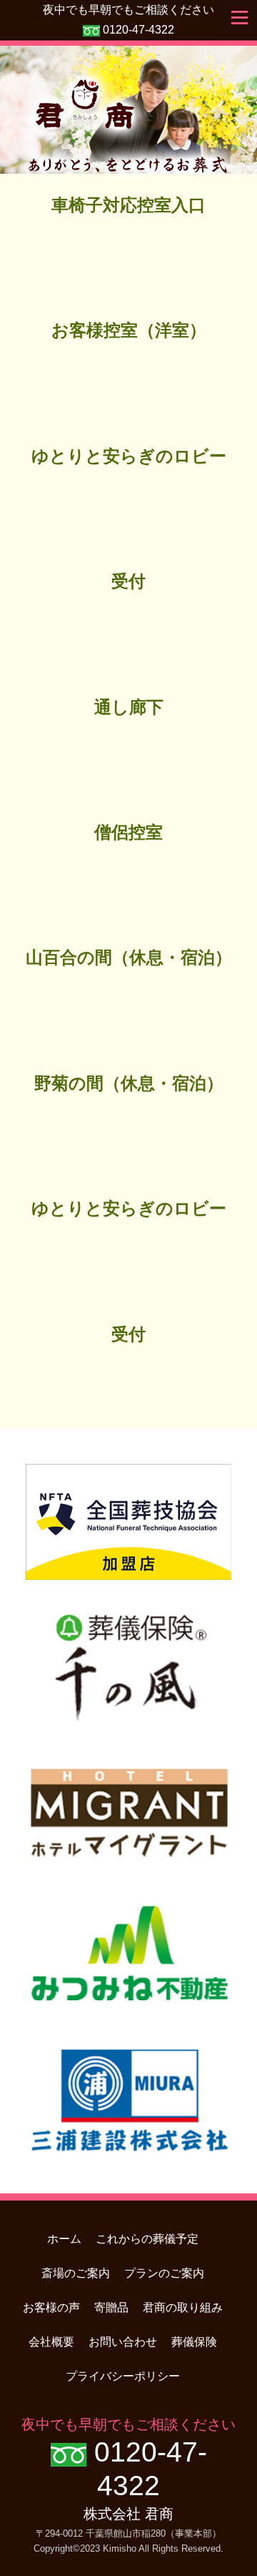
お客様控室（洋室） (129, 330)
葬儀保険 (194, 2342)
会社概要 (51, 2342)
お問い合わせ (123, 2342)
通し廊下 (129, 707)
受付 (128, 581)
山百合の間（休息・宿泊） (129, 958)
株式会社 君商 (128, 2514)
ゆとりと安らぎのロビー (129, 456)
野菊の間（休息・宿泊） (129, 1083)
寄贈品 (111, 2307)
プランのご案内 (164, 2273)
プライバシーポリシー (123, 2376)
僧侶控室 (128, 832)
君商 (128, 110)
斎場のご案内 (76, 2273)
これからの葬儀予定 (147, 2239)
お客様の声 (51, 2307)
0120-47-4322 (138, 30)
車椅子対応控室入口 (128, 205)
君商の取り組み (183, 2307)
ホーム (64, 2239)
